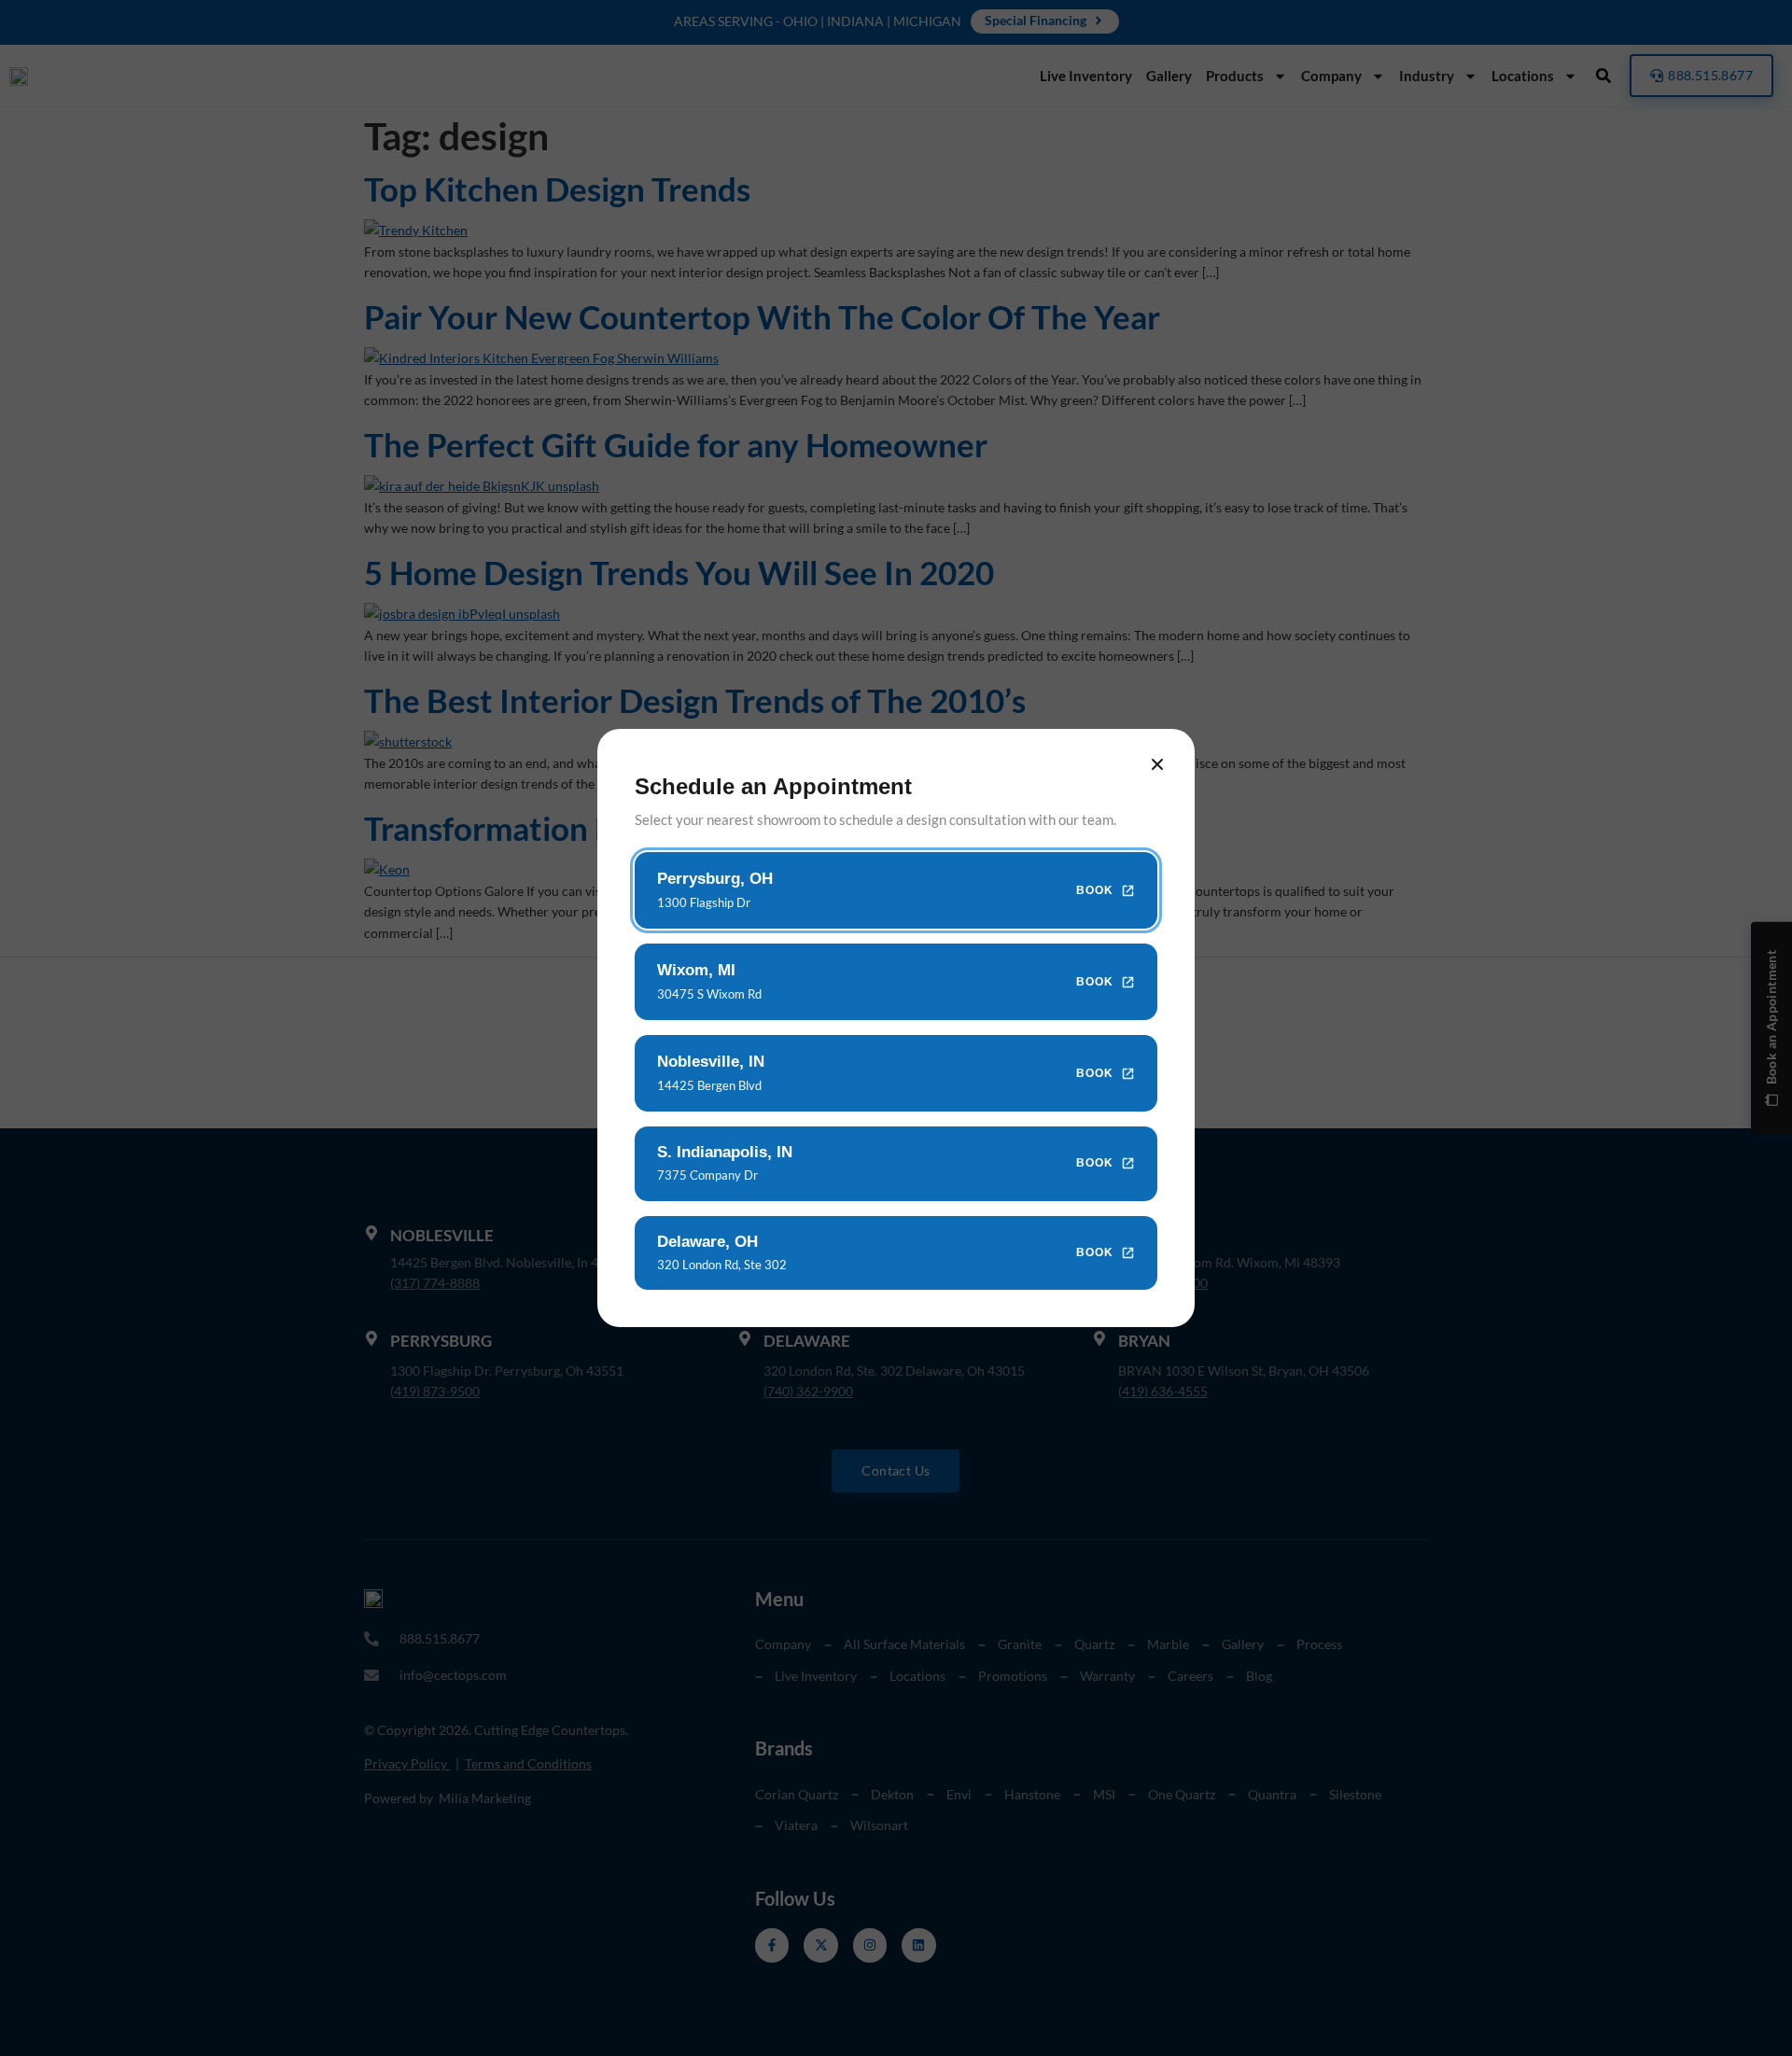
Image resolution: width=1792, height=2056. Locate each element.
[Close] (1157, 764)
